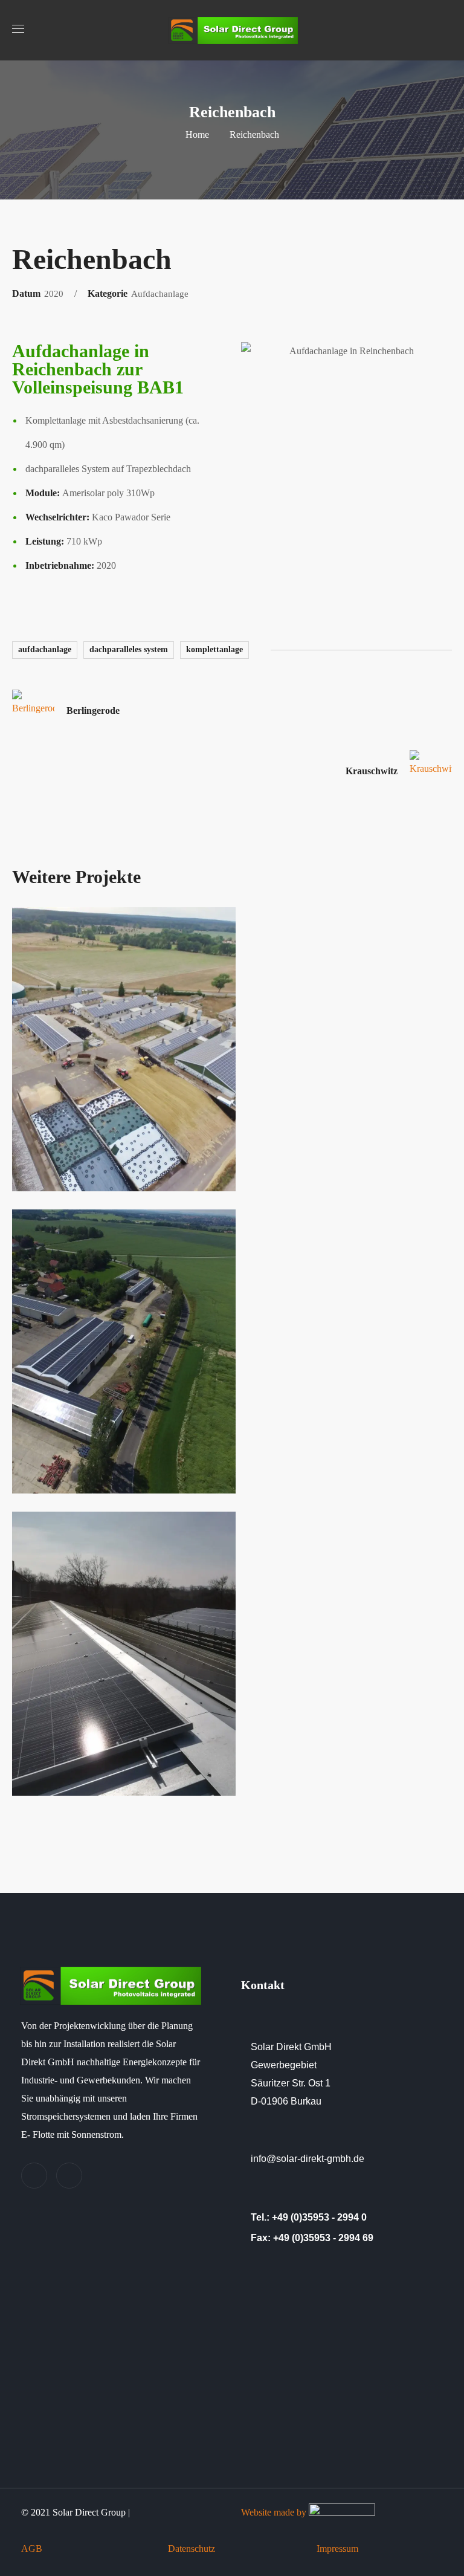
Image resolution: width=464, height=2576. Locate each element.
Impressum (336, 2548)
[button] (447, 30)
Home (197, 134)
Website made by (275, 2512)
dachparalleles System (129, 649)
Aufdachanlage (45, 649)
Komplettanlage (214, 649)
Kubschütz (76, 1477)
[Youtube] (69, 2176)
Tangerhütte (80, 1175)
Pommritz (72, 1780)
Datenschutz (193, 2548)
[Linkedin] (34, 2176)
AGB (33, 2548)
